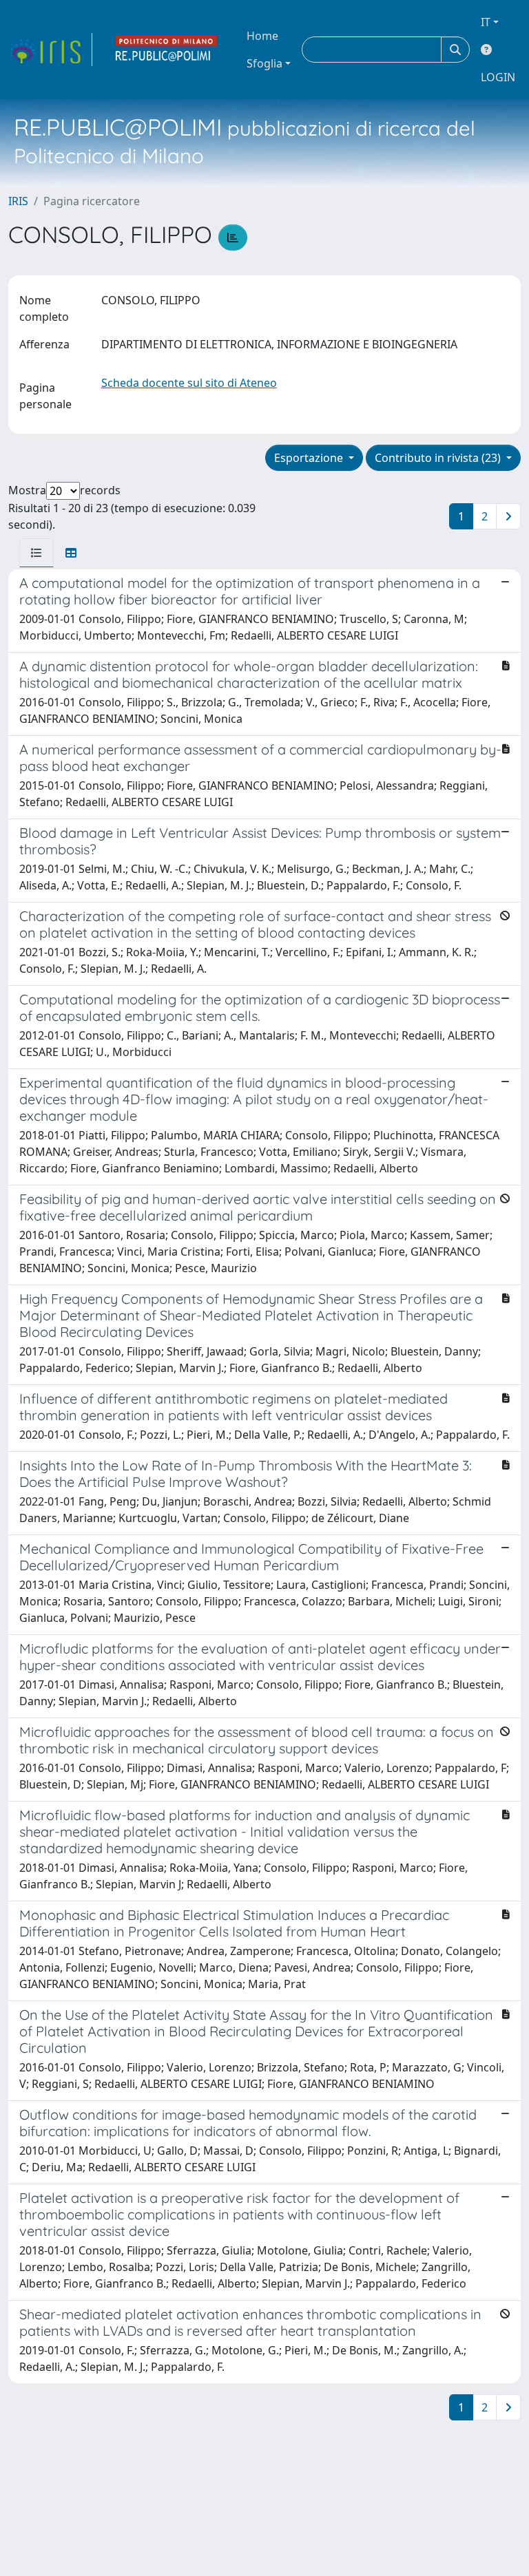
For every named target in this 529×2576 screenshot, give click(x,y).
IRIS (18, 201)
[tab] (37, 553)
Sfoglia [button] (264, 63)
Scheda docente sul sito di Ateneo (189, 383)
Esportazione (310, 458)
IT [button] (486, 22)
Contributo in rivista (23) (439, 458)
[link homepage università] (167, 50)
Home (262, 36)
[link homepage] (50, 50)
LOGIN (498, 77)
